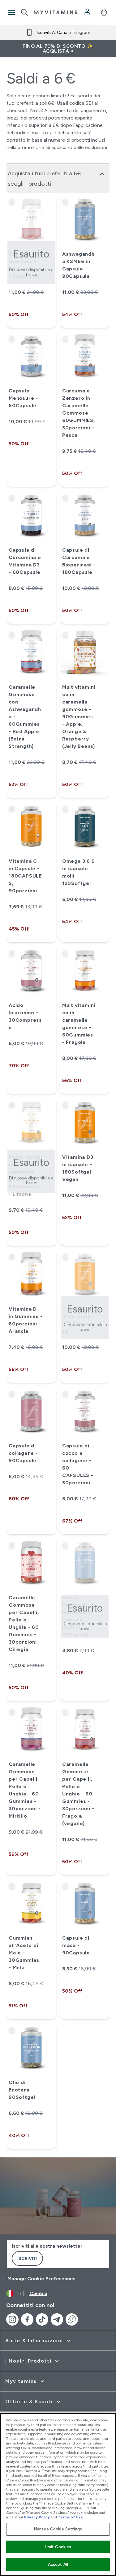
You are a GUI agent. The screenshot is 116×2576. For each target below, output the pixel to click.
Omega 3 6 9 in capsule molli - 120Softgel (79, 872)
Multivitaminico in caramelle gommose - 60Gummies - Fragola (79, 1024)
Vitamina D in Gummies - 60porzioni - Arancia (26, 1320)
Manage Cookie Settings (58, 2529)
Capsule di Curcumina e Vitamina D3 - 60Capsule (25, 561)
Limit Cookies (58, 2547)
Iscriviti (27, 2258)
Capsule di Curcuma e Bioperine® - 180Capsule (79, 561)
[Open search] (24, 12)
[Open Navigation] (11, 12)
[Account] (88, 12)
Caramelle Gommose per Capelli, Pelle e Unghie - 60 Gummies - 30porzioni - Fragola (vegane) (78, 1794)
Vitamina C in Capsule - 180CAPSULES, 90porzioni (25, 876)
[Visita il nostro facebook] (27, 2319)
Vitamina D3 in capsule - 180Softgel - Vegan (79, 1168)
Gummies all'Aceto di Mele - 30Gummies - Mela (24, 1953)
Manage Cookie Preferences (41, 2279)
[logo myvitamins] (56, 12)
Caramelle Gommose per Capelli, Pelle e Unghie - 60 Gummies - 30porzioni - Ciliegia (25, 1623)
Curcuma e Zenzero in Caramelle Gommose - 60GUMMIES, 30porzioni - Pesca (79, 413)
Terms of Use (70, 2517)
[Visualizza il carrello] (104, 12)
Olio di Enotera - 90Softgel (22, 2090)
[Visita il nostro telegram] (57, 2319)
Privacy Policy (37, 2517)
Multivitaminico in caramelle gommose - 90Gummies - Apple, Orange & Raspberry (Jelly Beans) (79, 717)
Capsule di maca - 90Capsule (76, 1945)
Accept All (58, 2564)
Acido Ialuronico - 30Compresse (25, 1016)
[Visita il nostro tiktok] (42, 2319)
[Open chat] (72, 2319)
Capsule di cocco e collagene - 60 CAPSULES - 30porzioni (78, 1464)
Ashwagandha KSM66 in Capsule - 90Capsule (78, 265)
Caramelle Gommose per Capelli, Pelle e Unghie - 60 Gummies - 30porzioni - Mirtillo (25, 1790)
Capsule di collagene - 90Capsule (23, 1453)
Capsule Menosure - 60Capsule (23, 398)
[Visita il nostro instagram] (12, 2319)
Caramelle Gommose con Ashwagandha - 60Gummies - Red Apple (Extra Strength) (25, 717)
